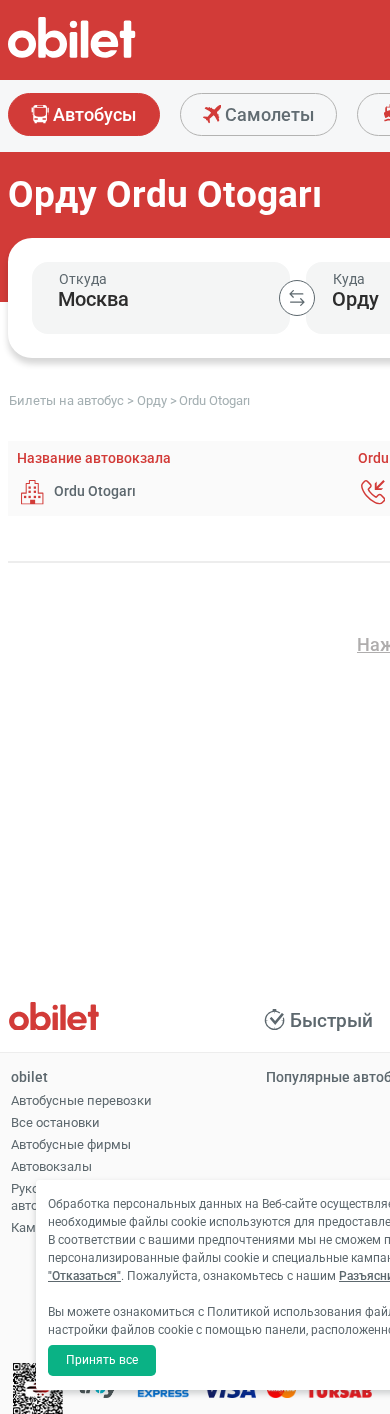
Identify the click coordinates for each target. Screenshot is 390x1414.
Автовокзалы (51, 1166)
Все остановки (55, 1122)
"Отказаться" (84, 1276)
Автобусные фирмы (71, 1144)
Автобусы (92, 114)
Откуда (83, 279)
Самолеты (267, 114)
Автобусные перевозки (81, 1100)
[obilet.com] (120, 55)
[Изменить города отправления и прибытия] (297, 298)
